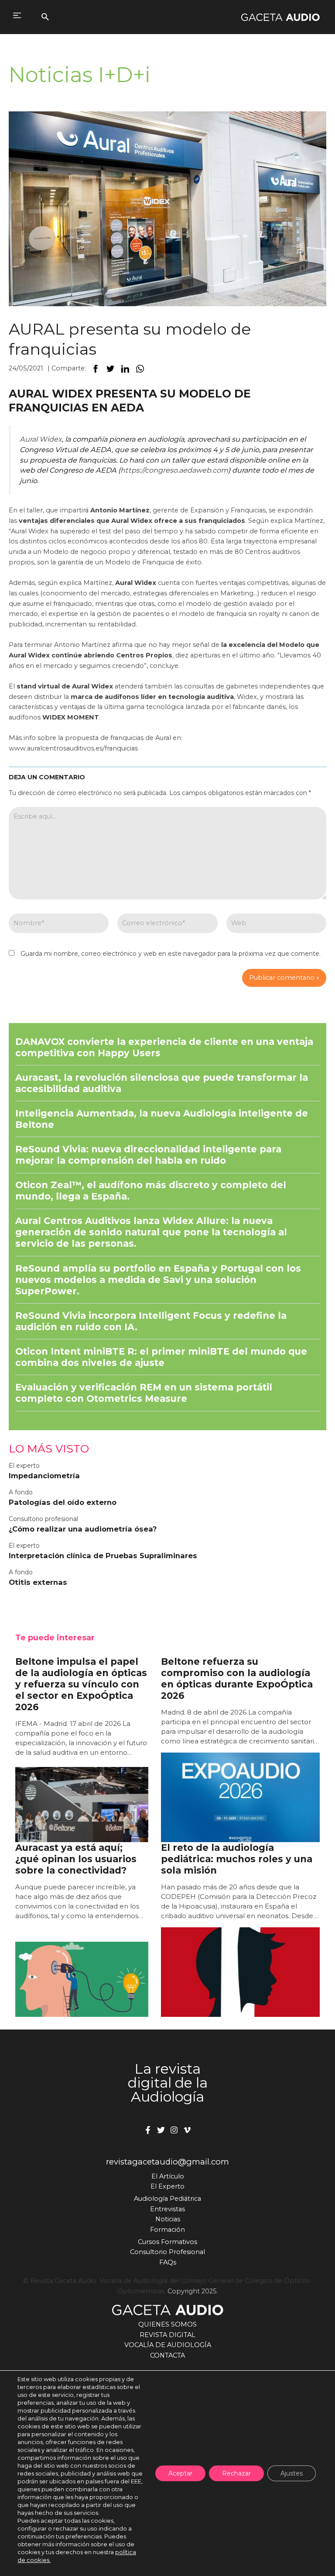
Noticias (168, 2219)
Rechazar (236, 2473)
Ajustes (292, 2473)
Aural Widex (41, 439)
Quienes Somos (167, 2324)
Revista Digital (167, 2335)
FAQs (168, 2262)
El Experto (167, 2186)
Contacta (167, 2355)
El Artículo (168, 2176)
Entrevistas (167, 2209)
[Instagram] (174, 2130)
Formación (167, 2230)
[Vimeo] (187, 2130)
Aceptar (180, 2473)
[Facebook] (148, 2130)
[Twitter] (161, 2130)
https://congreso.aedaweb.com (174, 470)
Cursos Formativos (167, 2242)
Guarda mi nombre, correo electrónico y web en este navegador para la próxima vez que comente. (171, 954)
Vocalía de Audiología (168, 2345)
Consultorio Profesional (167, 2252)
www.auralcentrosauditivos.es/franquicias (73, 748)
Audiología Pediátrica (167, 2199)
